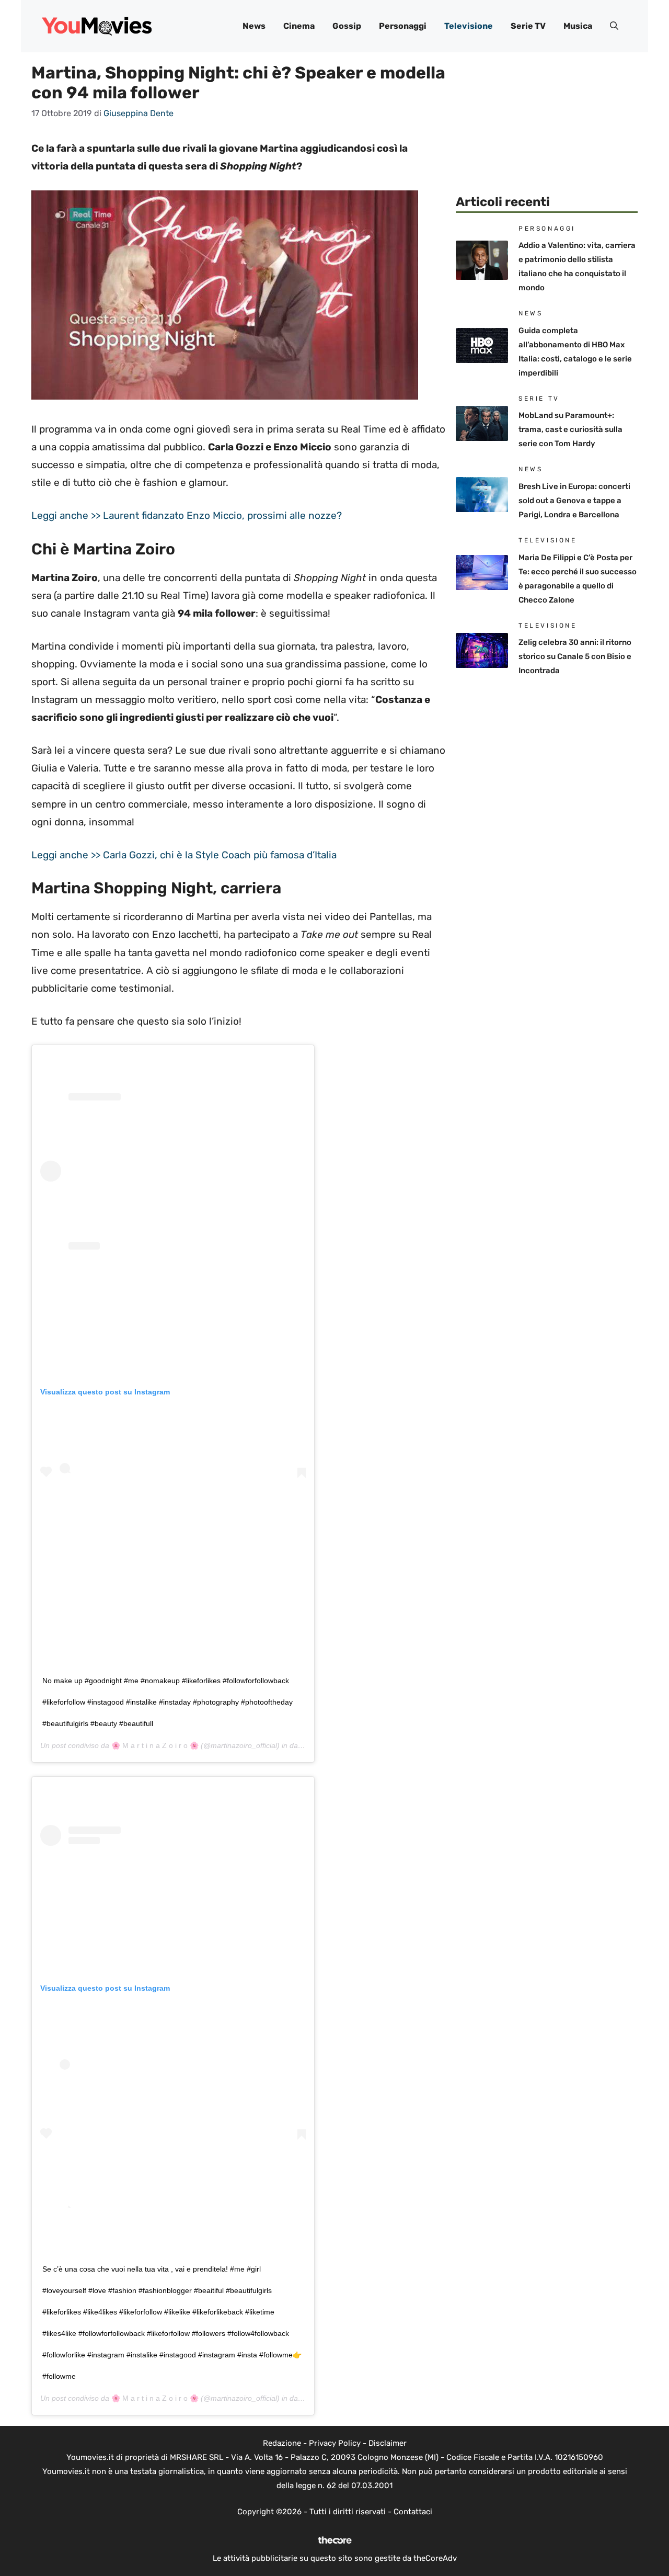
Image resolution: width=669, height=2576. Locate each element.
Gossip (347, 26)
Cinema (299, 26)
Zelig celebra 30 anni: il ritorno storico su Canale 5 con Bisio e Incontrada (575, 656)
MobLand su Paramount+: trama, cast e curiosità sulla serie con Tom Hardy (570, 429)
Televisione (469, 26)
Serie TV (528, 26)
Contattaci (413, 2512)
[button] (614, 26)
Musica (578, 26)
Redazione (282, 2443)
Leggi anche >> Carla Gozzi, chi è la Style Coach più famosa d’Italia (184, 855)
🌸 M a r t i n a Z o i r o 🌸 (155, 1745)
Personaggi (403, 26)
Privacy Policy (335, 2443)
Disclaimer (388, 2443)
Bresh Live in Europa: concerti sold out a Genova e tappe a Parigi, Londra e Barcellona (574, 501)
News (254, 26)
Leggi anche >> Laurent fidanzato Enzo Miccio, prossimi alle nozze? (187, 515)
